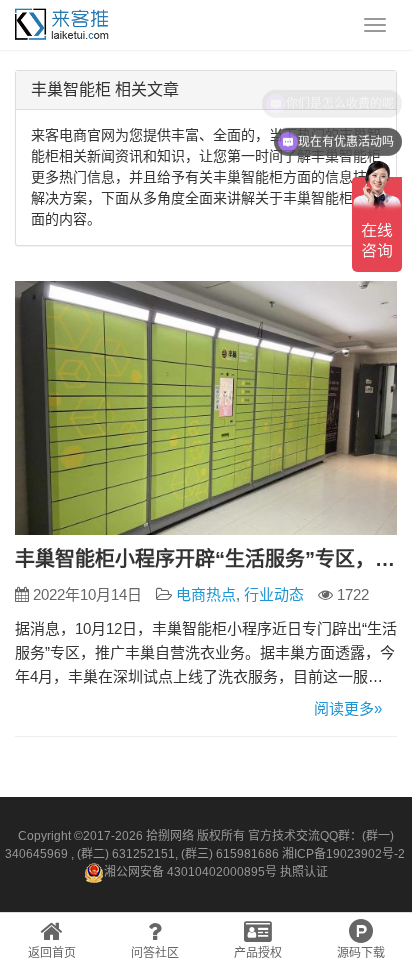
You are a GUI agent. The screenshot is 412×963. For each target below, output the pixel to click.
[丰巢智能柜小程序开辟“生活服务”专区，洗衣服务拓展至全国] (206, 408)
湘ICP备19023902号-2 (343, 854)
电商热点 (206, 594)
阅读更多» (348, 708)
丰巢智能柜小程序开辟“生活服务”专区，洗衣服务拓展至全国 (206, 559)
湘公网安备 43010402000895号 (190, 872)
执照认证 (304, 872)
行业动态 (274, 594)
